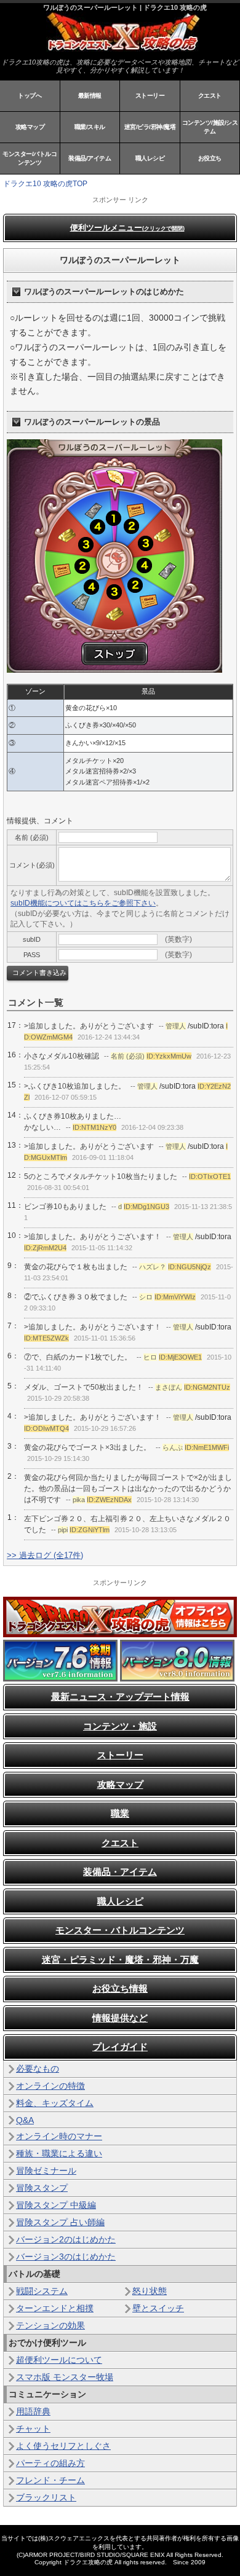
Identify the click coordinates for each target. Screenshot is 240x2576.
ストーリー (150, 96)
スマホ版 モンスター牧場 (65, 2377)
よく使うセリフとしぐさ (63, 2446)
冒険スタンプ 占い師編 (60, 2222)
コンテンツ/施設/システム (210, 127)
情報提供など (120, 2018)
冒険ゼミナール (46, 2171)
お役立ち (210, 158)
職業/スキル (90, 127)
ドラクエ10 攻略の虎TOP (45, 184)
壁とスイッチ (158, 2308)
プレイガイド (120, 2047)
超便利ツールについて (59, 2360)
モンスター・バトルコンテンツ (120, 1930)
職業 (120, 1813)
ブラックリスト (46, 2497)
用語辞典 (33, 2411)
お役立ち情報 (120, 1988)
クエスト (210, 96)
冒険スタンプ (42, 2188)
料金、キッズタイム (55, 2103)
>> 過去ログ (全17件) (45, 1555)
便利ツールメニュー (127, 228)
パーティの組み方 (50, 2463)
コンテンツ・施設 (120, 1726)
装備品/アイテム (90, 158)
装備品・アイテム (120, 1872)
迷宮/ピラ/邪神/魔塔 (150, 127)
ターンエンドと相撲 (55, 2308)
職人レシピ (150, 158)
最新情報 (90, 96)
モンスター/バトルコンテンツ (30, 158)
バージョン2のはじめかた (66, 2239)
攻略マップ (30, 127)
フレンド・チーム (50, 2480)
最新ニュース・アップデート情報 (120, 1697)
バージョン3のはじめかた (66, 2257)
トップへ (30, 96)
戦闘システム (42, 2291)
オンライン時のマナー (59, 2136)
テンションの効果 (50, 2325)
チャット (33, 2429)
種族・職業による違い (59, 2153)
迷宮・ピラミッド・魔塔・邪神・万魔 (120, 1959)
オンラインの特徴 (50, 2086)
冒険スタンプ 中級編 (56, 2205)
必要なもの (38, 2069)
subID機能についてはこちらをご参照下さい (83, 903)
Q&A (25, 2120)
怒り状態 (150, 2291)
